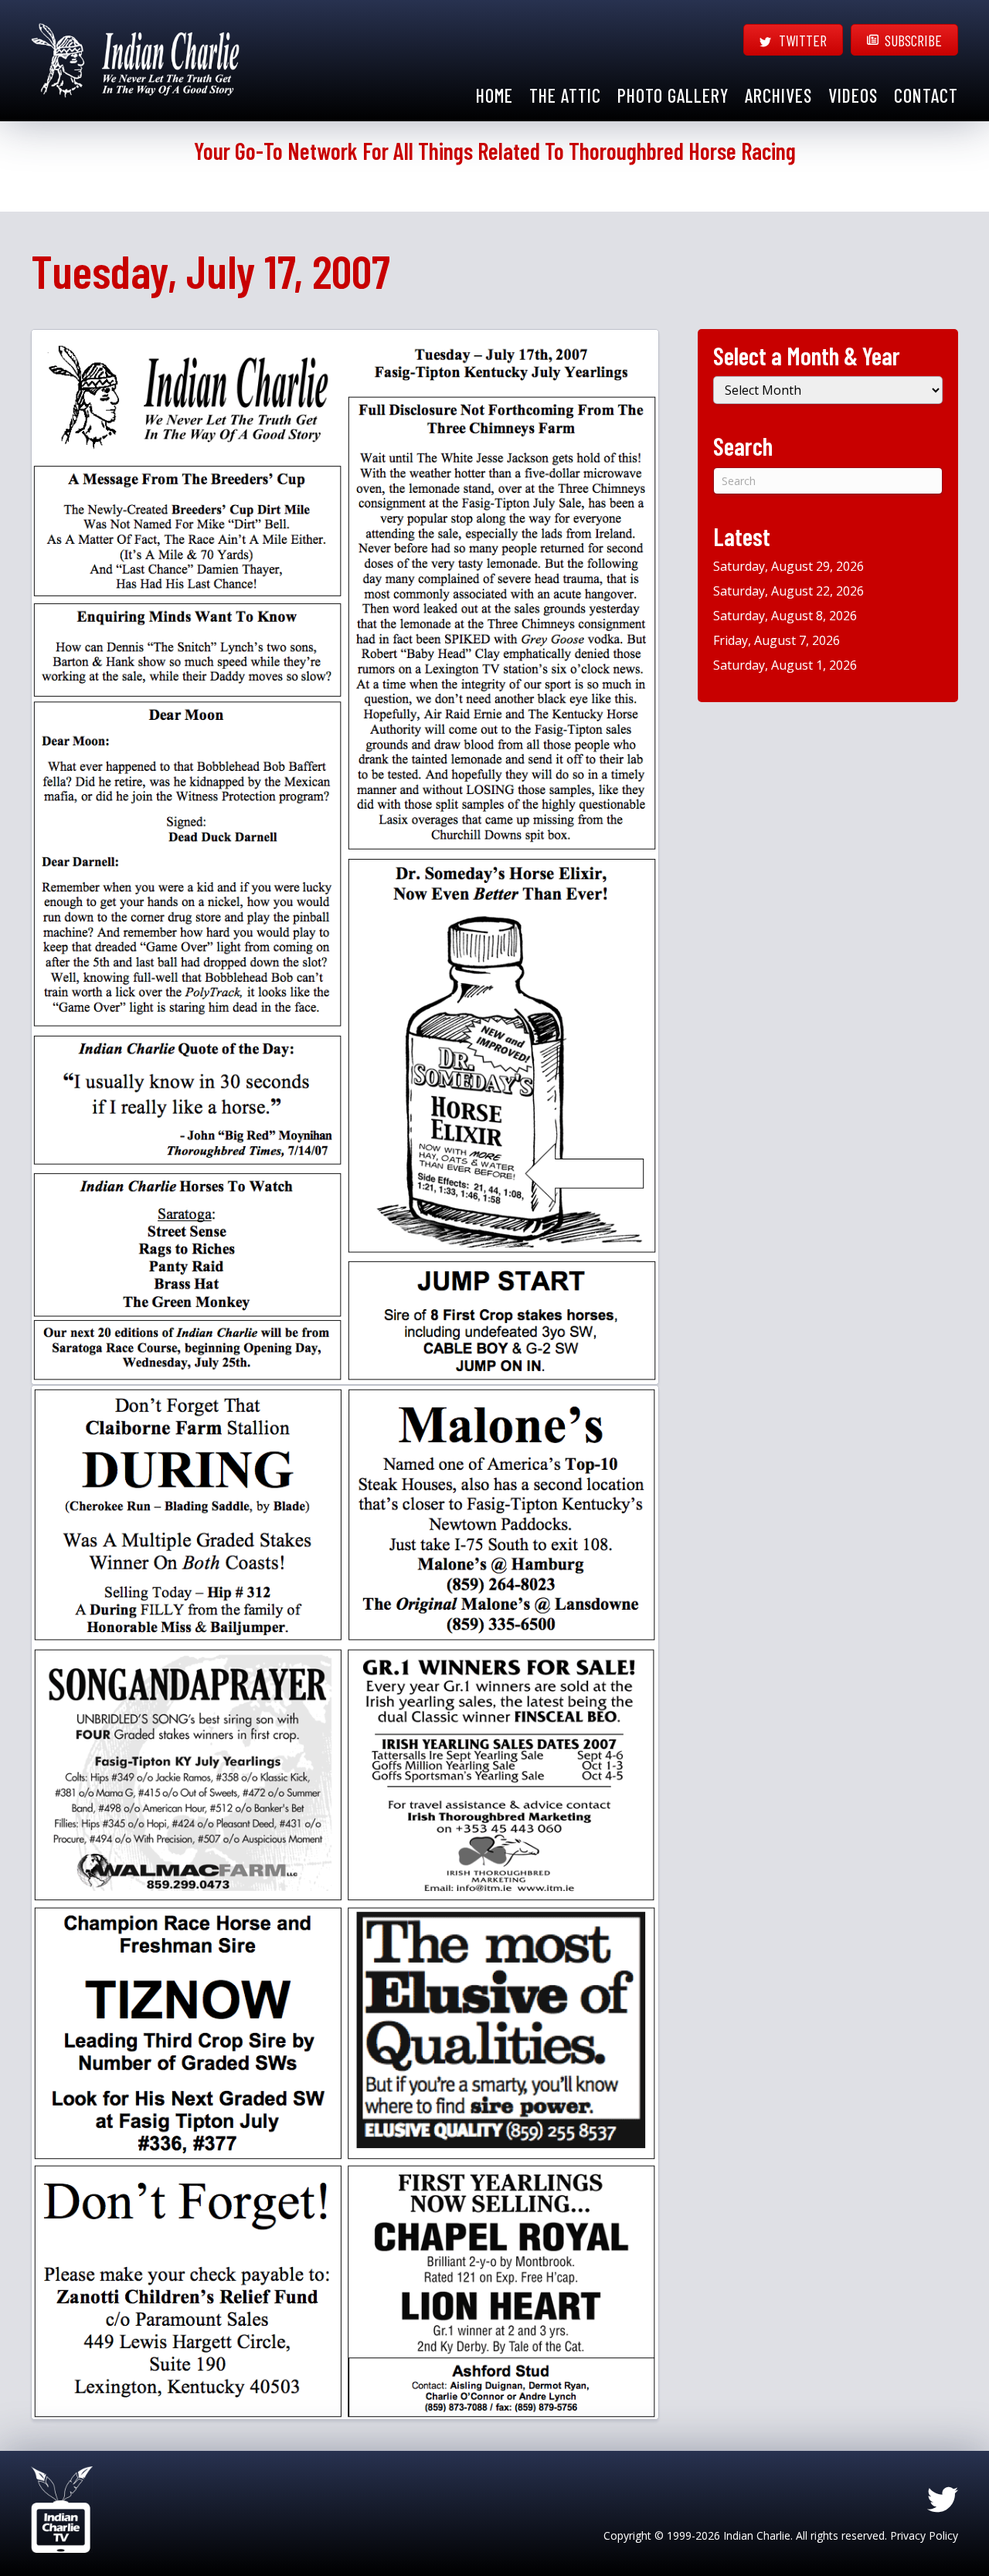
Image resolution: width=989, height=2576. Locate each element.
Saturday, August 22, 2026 (788, 591)
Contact (926, 95)
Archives (778, 95)
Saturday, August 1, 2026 (785, 665)
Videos (853, 95)
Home (494, 95)
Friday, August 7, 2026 (777, 640)
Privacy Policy (924, 2535)
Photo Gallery (673, 95)
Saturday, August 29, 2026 (788, 566)
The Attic (565, 95)
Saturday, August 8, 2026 (785, 616)
